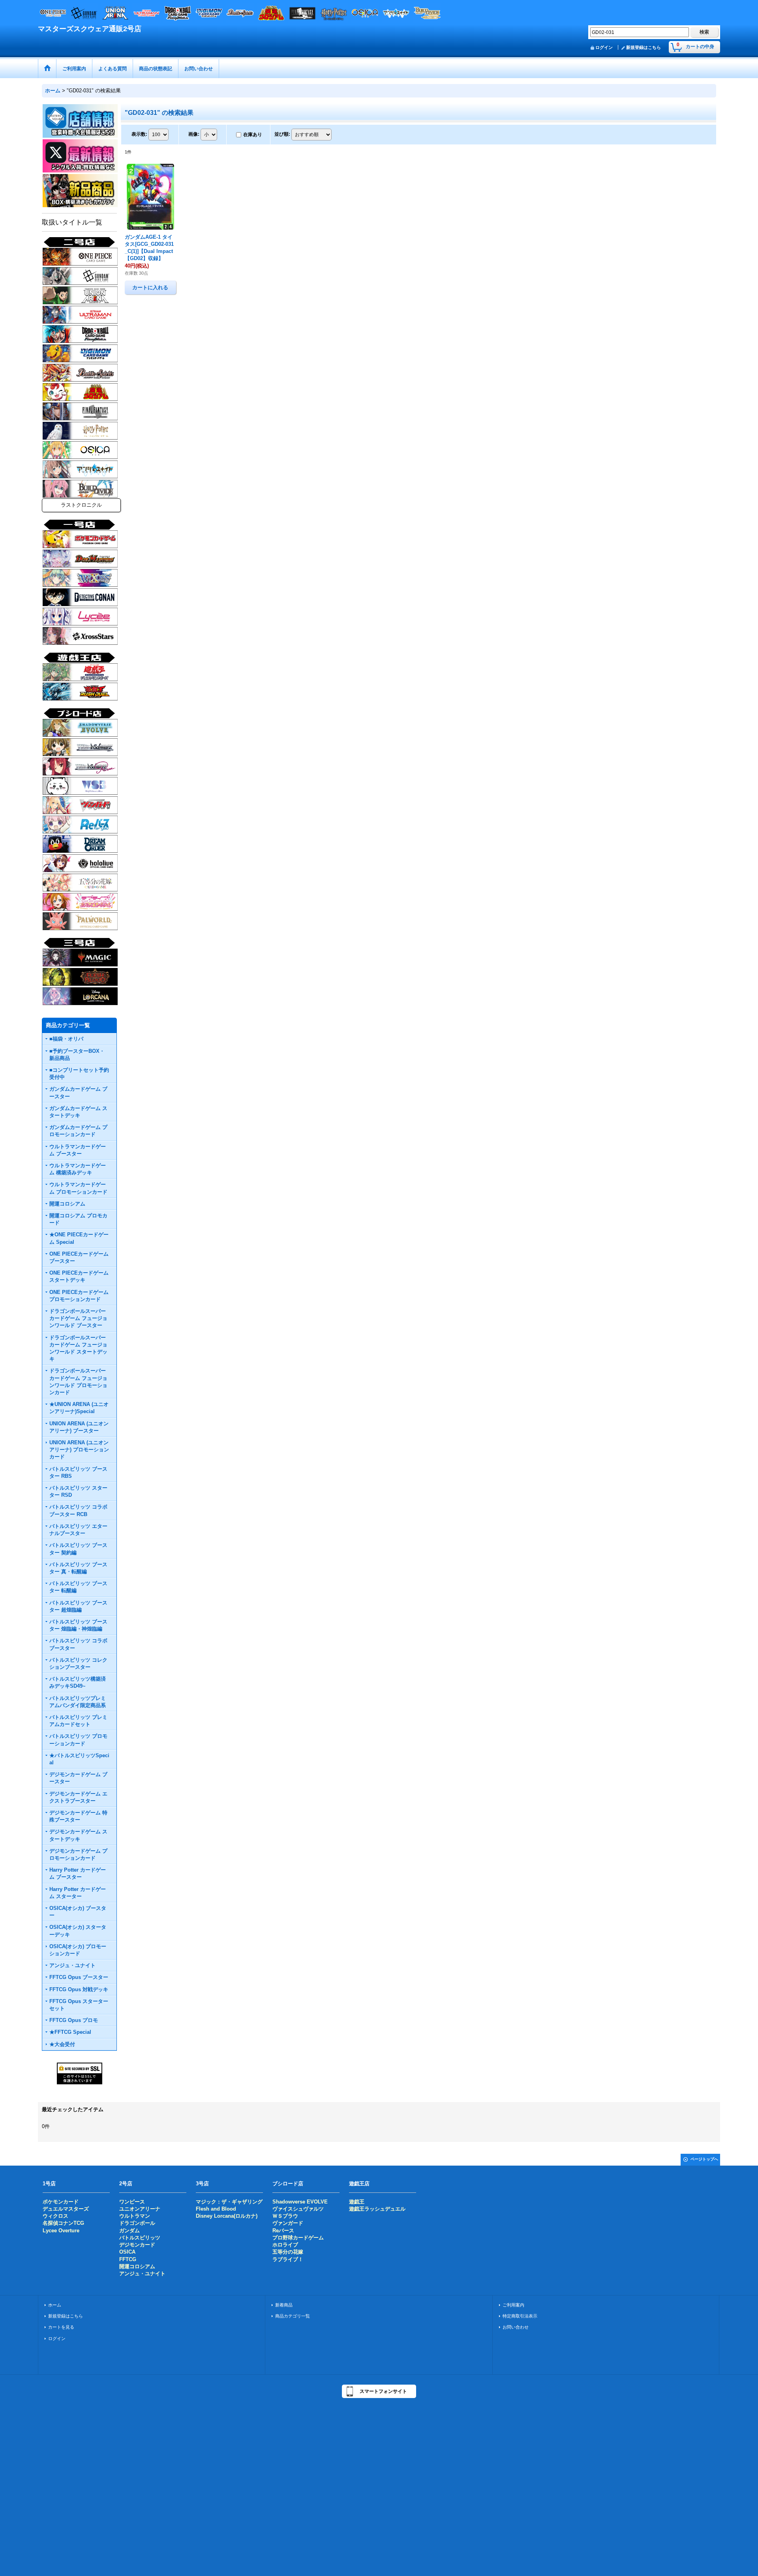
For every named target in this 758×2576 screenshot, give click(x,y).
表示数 (139, 134)
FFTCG (128, 2259)
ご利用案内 (513, 2305)
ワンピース (132, 2202)
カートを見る (61, 2327)
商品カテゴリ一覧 (293, 2316)
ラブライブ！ (288, 2259)
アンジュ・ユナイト (142, 2274)
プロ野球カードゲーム (298, 2238)
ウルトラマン (135, 2216)
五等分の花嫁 (288, 2252)
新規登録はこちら (644, 47)
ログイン (604, 47)
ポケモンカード (61, 2202)
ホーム (55, 2305)
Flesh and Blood (216, 2209)
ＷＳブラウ (285, 2216)
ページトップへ (704, 2159)
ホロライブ (285, 2245)
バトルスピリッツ (140, 2238)
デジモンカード (137, 2245)
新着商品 (284, 2305)
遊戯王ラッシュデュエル (377, 2209)
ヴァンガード (288, 2223)
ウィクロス (55, 2216)
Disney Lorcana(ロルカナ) (227, 2216)
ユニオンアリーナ (140, 2209)
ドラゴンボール (137, 2223)
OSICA (127, 2252)
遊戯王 (357, 2202)
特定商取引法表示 (520, 2316)
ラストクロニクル (81, 505)
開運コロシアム (137, 2266)
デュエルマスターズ (66, 2209)
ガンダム (129, 2231)
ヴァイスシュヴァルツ (298, 2209)
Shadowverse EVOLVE (300, 2202)
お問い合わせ (516, 2327)
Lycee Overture (61, 2231)
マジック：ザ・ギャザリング (229, 2202)
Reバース (283, 2231)
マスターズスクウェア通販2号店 (90, 29)
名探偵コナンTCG (63, 2223)
